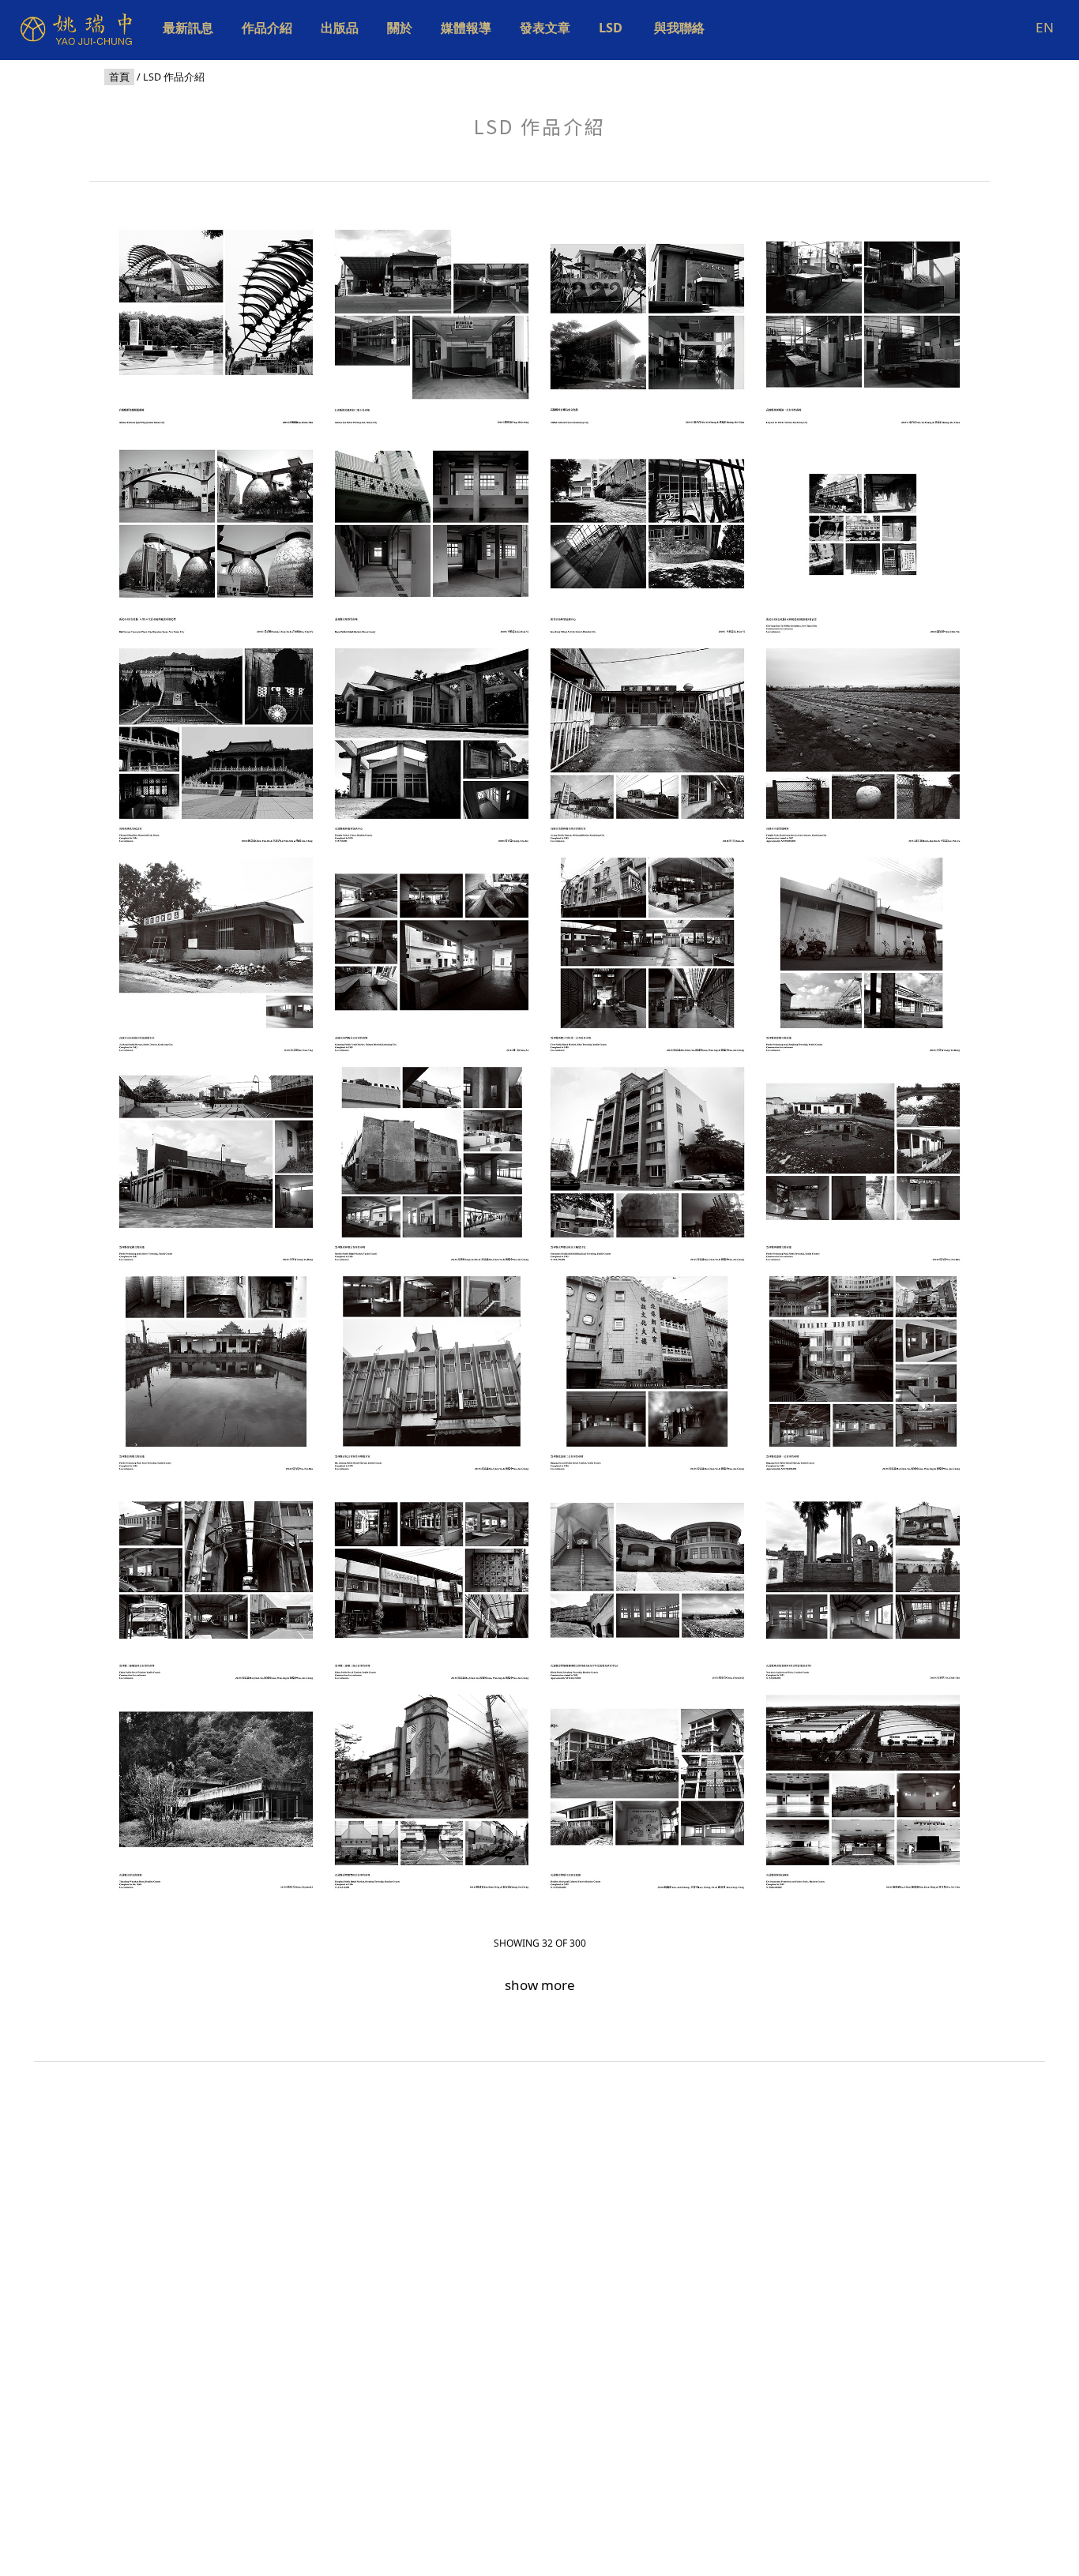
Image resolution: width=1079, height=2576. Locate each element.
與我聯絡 (679, 28)
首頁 (119, 77)
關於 (400, 28)
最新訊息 (188, 28)
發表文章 (545, 28)
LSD (612, 28)
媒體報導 (466, 28)
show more (540, 1985)
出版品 (340, 28)
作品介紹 (267, 28)
